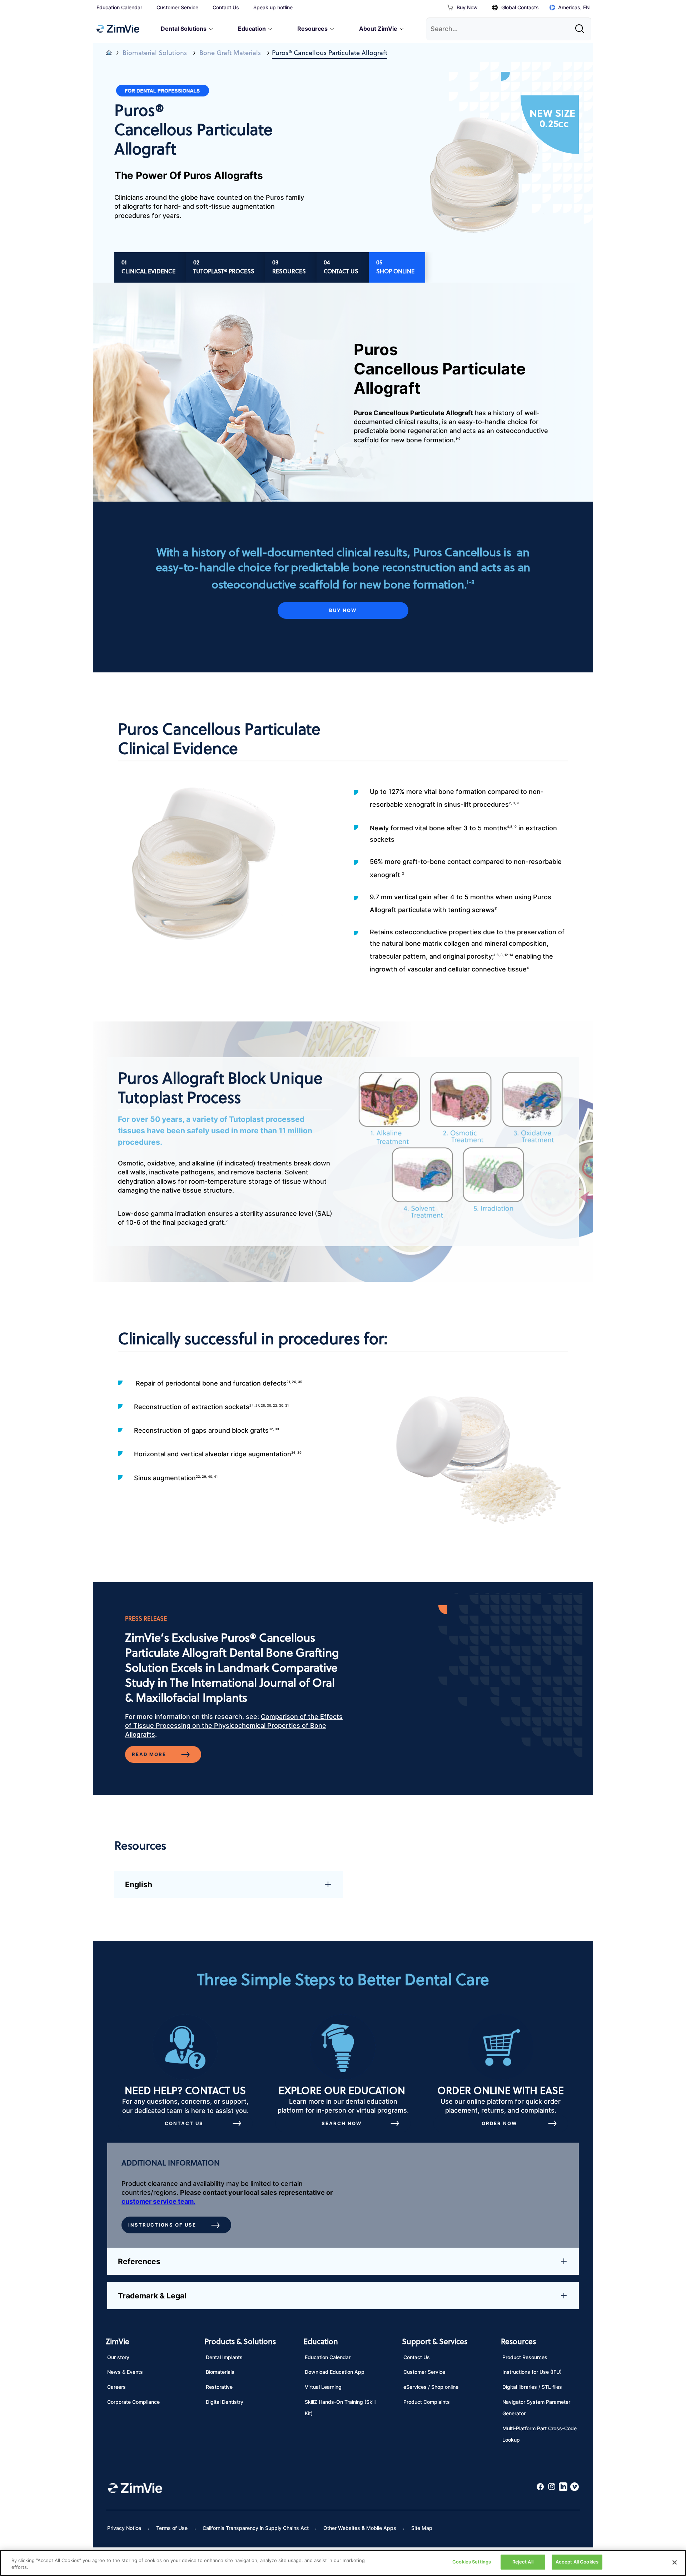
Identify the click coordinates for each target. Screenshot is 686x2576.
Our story (118, 2357)
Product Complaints (427, 2402)
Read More (149, 1754)
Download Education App (335, 2372)
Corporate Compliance (133, 2402)
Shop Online (395, 271)
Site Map (422, 2528)
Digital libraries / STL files (532, 2387)
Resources (289, 271)
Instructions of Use (162, 2225)
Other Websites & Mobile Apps (360, 2528)
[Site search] (582, 26)
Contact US (184, 2123)
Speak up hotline (273, 7)
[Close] (675, 2562)
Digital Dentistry (225, 2402)
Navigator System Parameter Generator (536, 2408)
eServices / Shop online (431, 2387)
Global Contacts (520, 7)
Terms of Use (172, 2528)
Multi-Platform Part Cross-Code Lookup (540, 2434)
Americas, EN (574, 7)
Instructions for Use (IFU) (532, 2372)
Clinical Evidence (148, 271)
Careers (116, 2387)
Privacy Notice (124, 2528)
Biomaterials (220, 2372)
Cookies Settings (472, 2562)
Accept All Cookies (577, 2562)
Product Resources (525, 2357)
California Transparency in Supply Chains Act (256, 2528)
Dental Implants (224, 2357)
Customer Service (177, 7)
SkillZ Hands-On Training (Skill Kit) (340, 2408)
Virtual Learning (323, 2387)
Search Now (342, 2123)
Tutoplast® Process (224, 271)
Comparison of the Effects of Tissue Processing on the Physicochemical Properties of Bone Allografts (234, 1725)
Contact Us (226, 7)
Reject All (523, 2562)
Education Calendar (119, 7)
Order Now (499, 2123)
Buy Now (467, 7)
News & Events (125, 2372)
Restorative (219, 2387)
